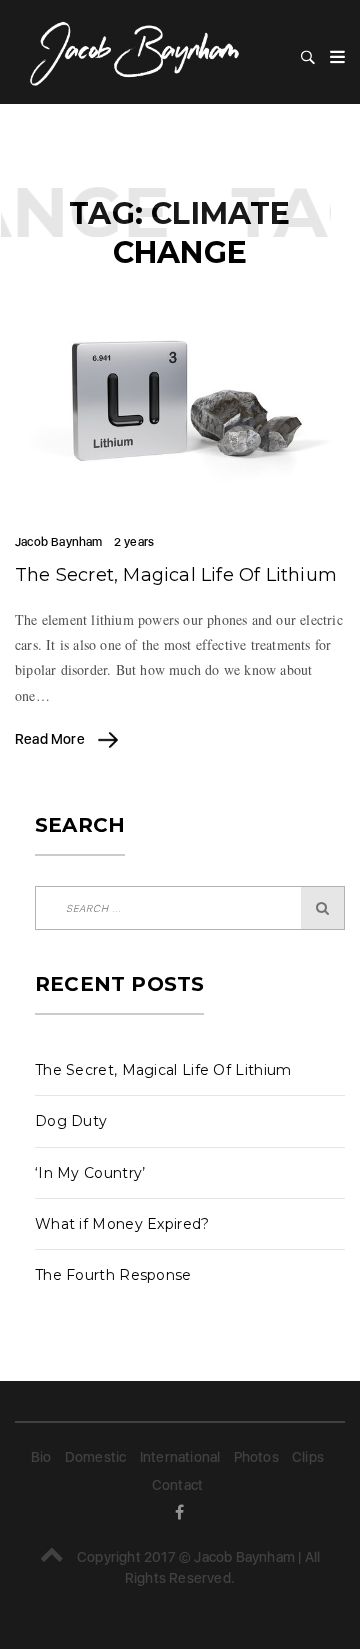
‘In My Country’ (90, 1173)
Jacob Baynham (59, 542)
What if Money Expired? (122, 1224)
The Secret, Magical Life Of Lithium (176, 575)
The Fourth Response (113, 1275)
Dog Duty (71, 1121)
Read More (51, 739)
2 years (134, 542)
